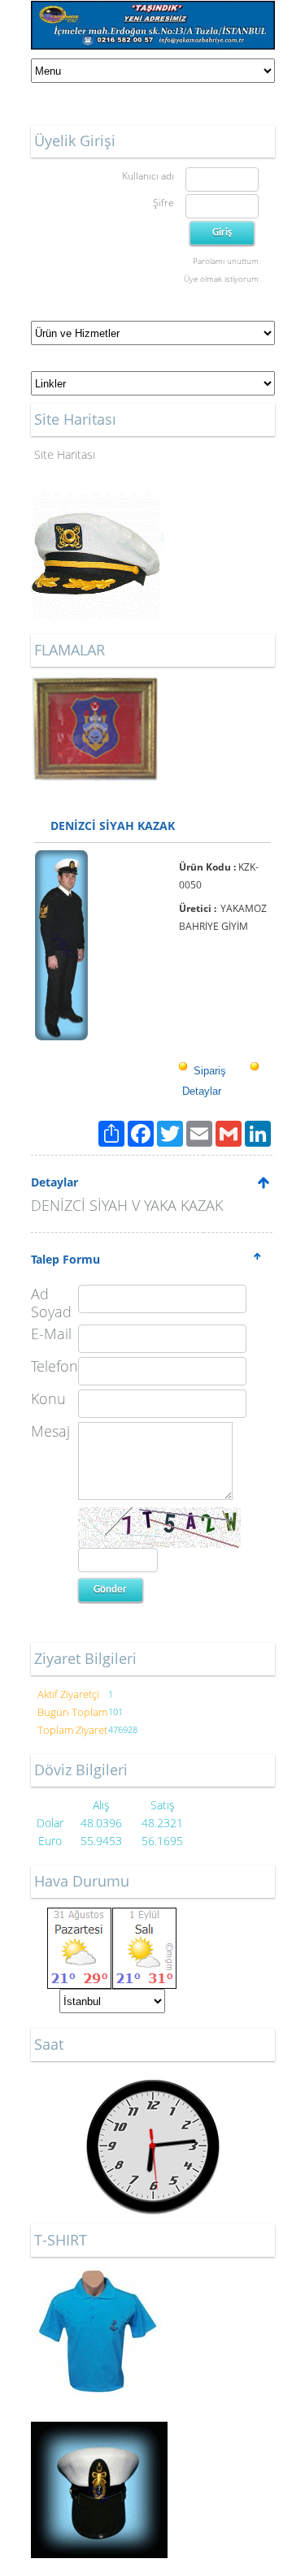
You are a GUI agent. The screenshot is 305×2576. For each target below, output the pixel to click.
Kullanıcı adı (148, 176)
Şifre (163, 203)
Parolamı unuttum (226, 261)
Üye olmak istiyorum (221, 279)
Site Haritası (65, 454)
